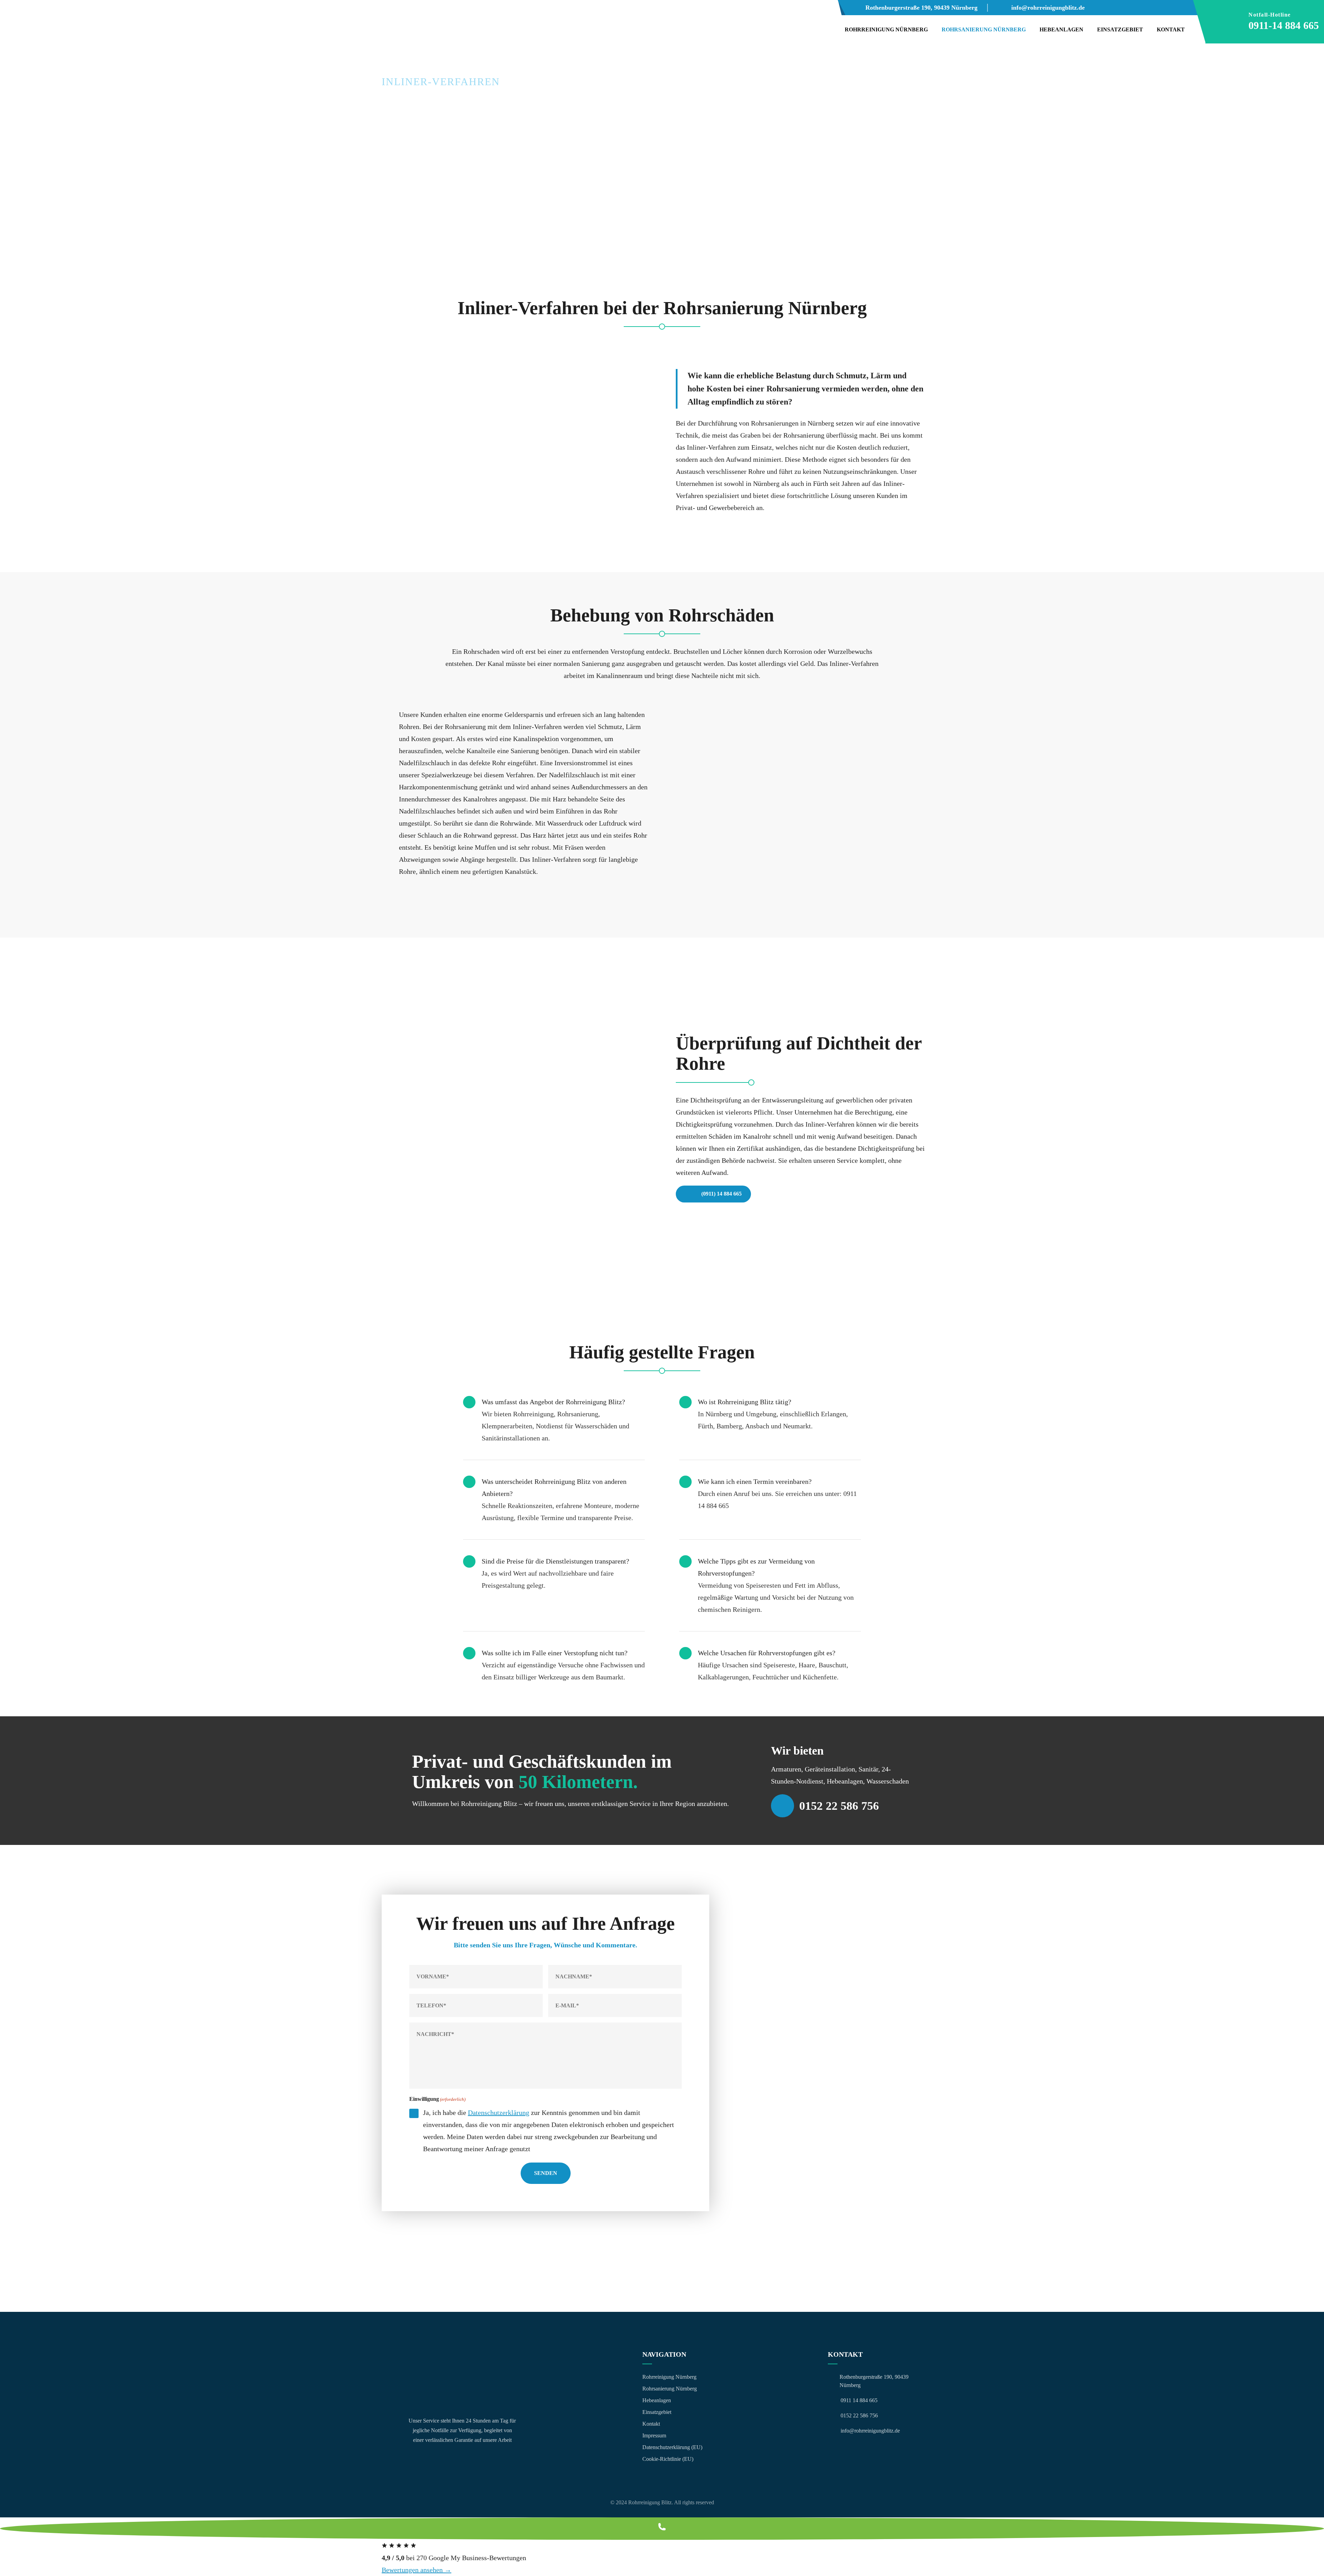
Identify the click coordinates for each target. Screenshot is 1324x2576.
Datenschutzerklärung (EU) (672, 2447)
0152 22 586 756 (839, 1806)
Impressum (654, 2435)
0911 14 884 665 (859, 2400)
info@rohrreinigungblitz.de (1048, 8)
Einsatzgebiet (1120, 29)
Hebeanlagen (1061, 29)
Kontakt (1171, 29)
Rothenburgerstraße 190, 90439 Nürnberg (921, 8)
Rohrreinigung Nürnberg (886, 29)
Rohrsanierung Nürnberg (984, 29)
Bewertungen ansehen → (417, 2570)
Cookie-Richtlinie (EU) (668, 2459)
